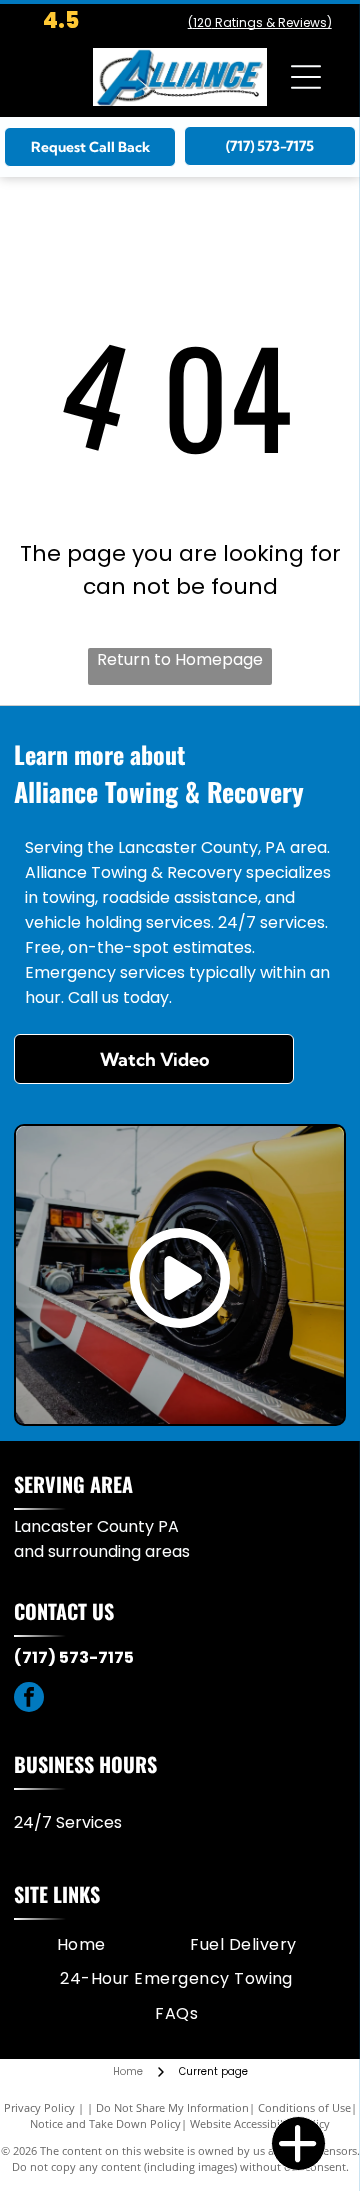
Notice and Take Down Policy (105, 2123)
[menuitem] (81, 1945)
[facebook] (29, 1699)
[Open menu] (306, 77)
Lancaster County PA (96, 1526)
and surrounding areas (102, 1551)
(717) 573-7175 (74, 1657)
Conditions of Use (304, 2107)
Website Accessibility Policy (260, 2123)
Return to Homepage (180, 659)
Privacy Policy (39, 2107)
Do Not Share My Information (172, 2107)
